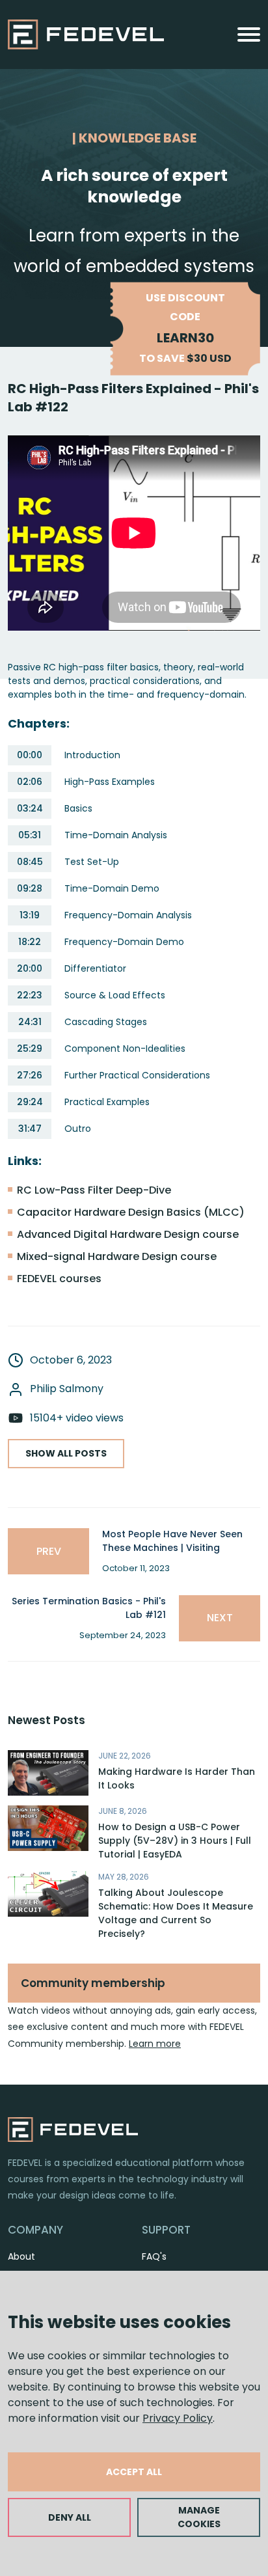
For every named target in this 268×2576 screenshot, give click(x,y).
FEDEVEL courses (59, 1279)
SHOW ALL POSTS (66, 1453)
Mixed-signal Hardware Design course (117, 1256)
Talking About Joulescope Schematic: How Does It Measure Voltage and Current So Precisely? (176, 1913)
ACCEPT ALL (134, 2472)
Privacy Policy (178, 2418)
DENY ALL (70, 2517)
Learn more (155, 2044)
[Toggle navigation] (249, 34)
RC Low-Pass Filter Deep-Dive (94, 1190)
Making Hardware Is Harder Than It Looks (177, 1778)
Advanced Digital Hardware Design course (128, 1234)
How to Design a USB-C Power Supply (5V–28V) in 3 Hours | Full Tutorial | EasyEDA (175, 1841)
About (21, 2256)
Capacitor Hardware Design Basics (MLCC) (131, 1212)
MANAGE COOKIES (199, 2517)
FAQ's (154, 2256)
